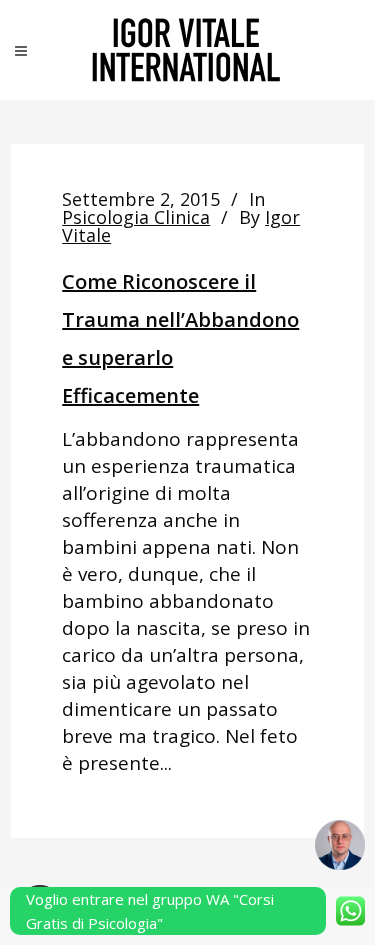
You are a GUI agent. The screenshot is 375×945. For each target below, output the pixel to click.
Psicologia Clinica (136, 217)
